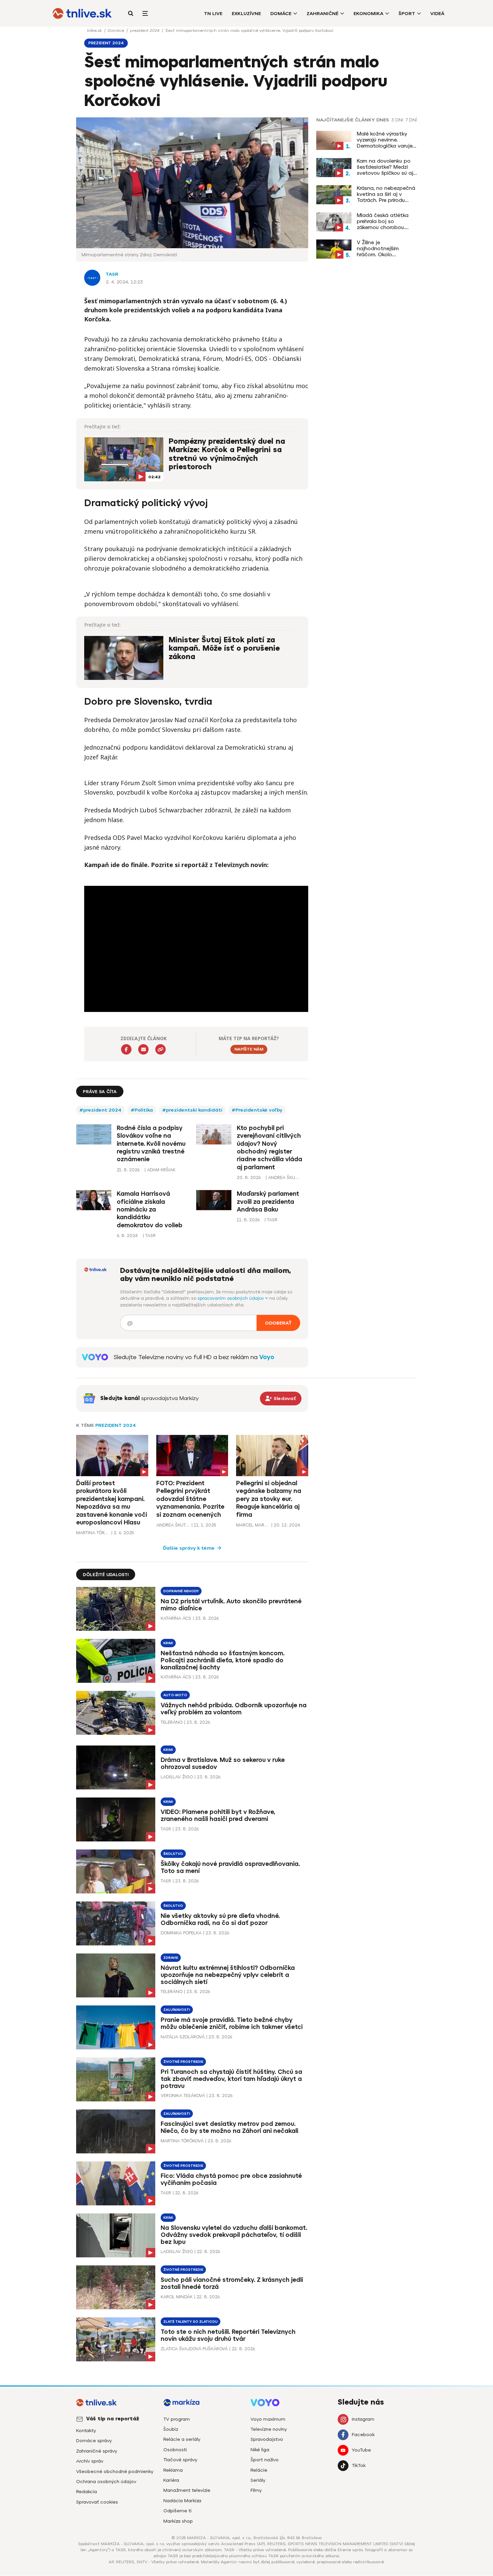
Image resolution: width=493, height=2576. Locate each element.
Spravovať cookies (97, 2502)
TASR (112, 274)
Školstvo (173, 1854)
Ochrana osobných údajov (106, 2482)
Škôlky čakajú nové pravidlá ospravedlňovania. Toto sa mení (230, 1867)
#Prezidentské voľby (257, 1110)
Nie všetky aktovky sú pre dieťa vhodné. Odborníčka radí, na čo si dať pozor (220, 1919)
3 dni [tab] (397, 120)
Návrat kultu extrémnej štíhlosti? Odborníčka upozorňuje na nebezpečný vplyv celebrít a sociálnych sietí (228, 1975)
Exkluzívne (246, 14)
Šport (407, 14)
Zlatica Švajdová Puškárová (194, 2349)
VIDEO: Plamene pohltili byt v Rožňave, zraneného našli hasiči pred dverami (218, 1815)
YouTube (361, 2450)
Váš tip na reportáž (113, 2419)
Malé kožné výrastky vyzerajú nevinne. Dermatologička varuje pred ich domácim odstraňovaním (385, 140)
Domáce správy (94, 2441)
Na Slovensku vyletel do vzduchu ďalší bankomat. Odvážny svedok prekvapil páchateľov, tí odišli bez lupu (234, 2235)
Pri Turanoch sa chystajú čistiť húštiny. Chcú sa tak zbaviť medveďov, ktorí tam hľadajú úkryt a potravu (231, 2079)
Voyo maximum (268, 2419)
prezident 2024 (145, 31)
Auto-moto (175, 1695)
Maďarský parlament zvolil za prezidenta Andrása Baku (268, 1202)
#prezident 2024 (100, 1110)
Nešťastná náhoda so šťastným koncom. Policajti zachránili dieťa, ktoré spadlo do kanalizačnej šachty (223, 1660)
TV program (177, 2419)
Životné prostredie (183, 2062)
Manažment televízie (187, 2490)
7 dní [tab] (411, 120)
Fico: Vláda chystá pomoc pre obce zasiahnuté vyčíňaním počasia (231, 2179)
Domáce (281, 14)
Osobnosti (175, 2450)
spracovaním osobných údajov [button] (231, 1298)
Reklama (173, 2470)
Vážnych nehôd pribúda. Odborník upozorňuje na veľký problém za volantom (234, 1709)
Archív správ (90, 2461)
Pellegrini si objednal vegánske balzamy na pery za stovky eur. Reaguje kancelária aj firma (269, 1499)
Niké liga (260, 2450)
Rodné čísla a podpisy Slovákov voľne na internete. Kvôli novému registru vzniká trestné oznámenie (151, 1144)
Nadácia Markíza (182, 2501)
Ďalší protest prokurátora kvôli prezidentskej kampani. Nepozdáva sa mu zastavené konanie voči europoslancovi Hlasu (112, 1503)
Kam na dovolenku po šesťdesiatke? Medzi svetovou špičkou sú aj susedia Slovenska (385, 167)
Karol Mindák (177, 2297)
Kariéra (171, 2480)
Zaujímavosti (177, 2010)
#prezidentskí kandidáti (192, 1110)
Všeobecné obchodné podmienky (115, 2472)
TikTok (359, 2465)
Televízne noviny (269, 2429)
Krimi (168, 1643)
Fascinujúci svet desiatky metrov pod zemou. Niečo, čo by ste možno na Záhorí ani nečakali (229, 2127)
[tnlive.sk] (82, 13)
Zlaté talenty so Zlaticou (190, 2322)
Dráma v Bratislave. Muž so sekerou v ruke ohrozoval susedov (223, 1763)
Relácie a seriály (182, 2439)
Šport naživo (265, 2460)
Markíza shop (178, 2521)
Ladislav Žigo (177, 1777)
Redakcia (87, 2492)
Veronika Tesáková (183, 2096)
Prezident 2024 (116, 1425)
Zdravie (171, 1958)
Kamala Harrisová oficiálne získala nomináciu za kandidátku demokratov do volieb (150, 1210)
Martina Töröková (93, 1533)
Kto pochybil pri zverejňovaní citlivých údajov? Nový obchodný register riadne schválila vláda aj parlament (269, 1148)
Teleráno (172, 1722)
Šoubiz (171, 2429)
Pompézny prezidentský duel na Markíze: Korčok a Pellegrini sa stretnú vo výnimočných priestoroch (227, 454)
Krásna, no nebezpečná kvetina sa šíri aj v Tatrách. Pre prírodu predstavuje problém (386, 194)
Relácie (259, 2470)
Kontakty (86, 2431)
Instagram (363, 2419)
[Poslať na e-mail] (143, 1049)
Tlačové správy (180, 2460)
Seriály (258, 2480)
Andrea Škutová (173, 1525)
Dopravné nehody (181, 1591)
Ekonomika (368, 14)
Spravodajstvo (267, 2439)
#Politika (142, 1110)
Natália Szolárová (183, 2037)
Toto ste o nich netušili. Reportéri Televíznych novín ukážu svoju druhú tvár (228, 2335)
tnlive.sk (95, 31)
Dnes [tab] (383, 120)
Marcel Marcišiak (253, 1525)
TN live (213, 14)
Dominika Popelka (181, 1933)
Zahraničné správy (97, 2451)
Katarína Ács (176, 1618)
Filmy (256, 2490)
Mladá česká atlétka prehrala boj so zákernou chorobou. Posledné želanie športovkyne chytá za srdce (384, 221)
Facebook (363, 2435)
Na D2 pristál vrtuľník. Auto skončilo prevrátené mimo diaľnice (231, 1605)
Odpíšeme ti (177, 2511)
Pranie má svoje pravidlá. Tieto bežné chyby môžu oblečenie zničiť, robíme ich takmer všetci (232, 2023)
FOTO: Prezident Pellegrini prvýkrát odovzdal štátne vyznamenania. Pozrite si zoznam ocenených (190, 1499)
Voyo (267, 1357)
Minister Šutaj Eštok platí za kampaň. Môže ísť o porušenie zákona (224, 649)
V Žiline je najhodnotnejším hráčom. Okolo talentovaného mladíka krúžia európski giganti (386, 249)
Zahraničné (322, 14)
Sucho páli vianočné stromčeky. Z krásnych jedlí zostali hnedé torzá (232, 2283)
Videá (437, 14)
